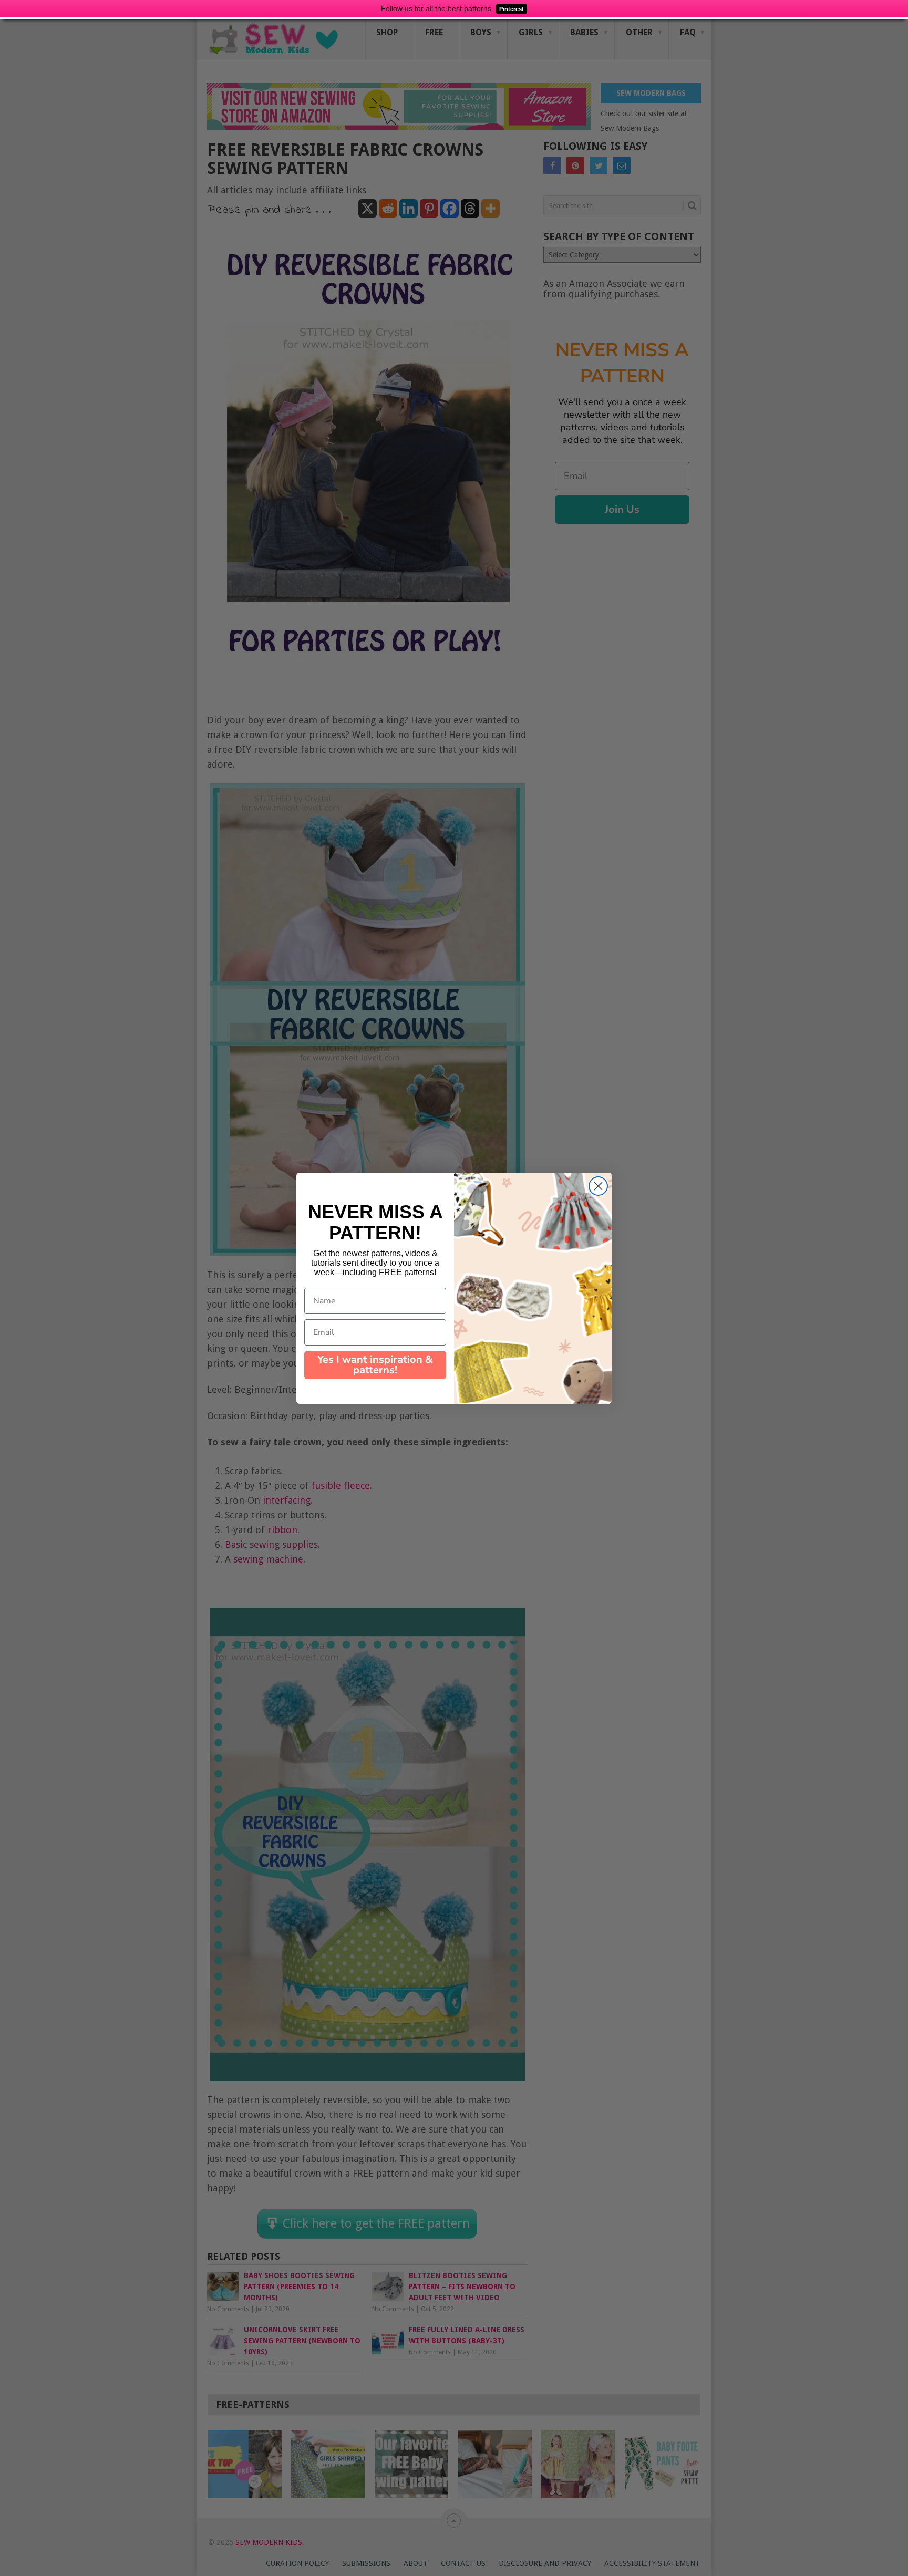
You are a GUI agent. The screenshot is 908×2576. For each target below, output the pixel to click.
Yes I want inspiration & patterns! (375, 1365)
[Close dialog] (598, 1186)
